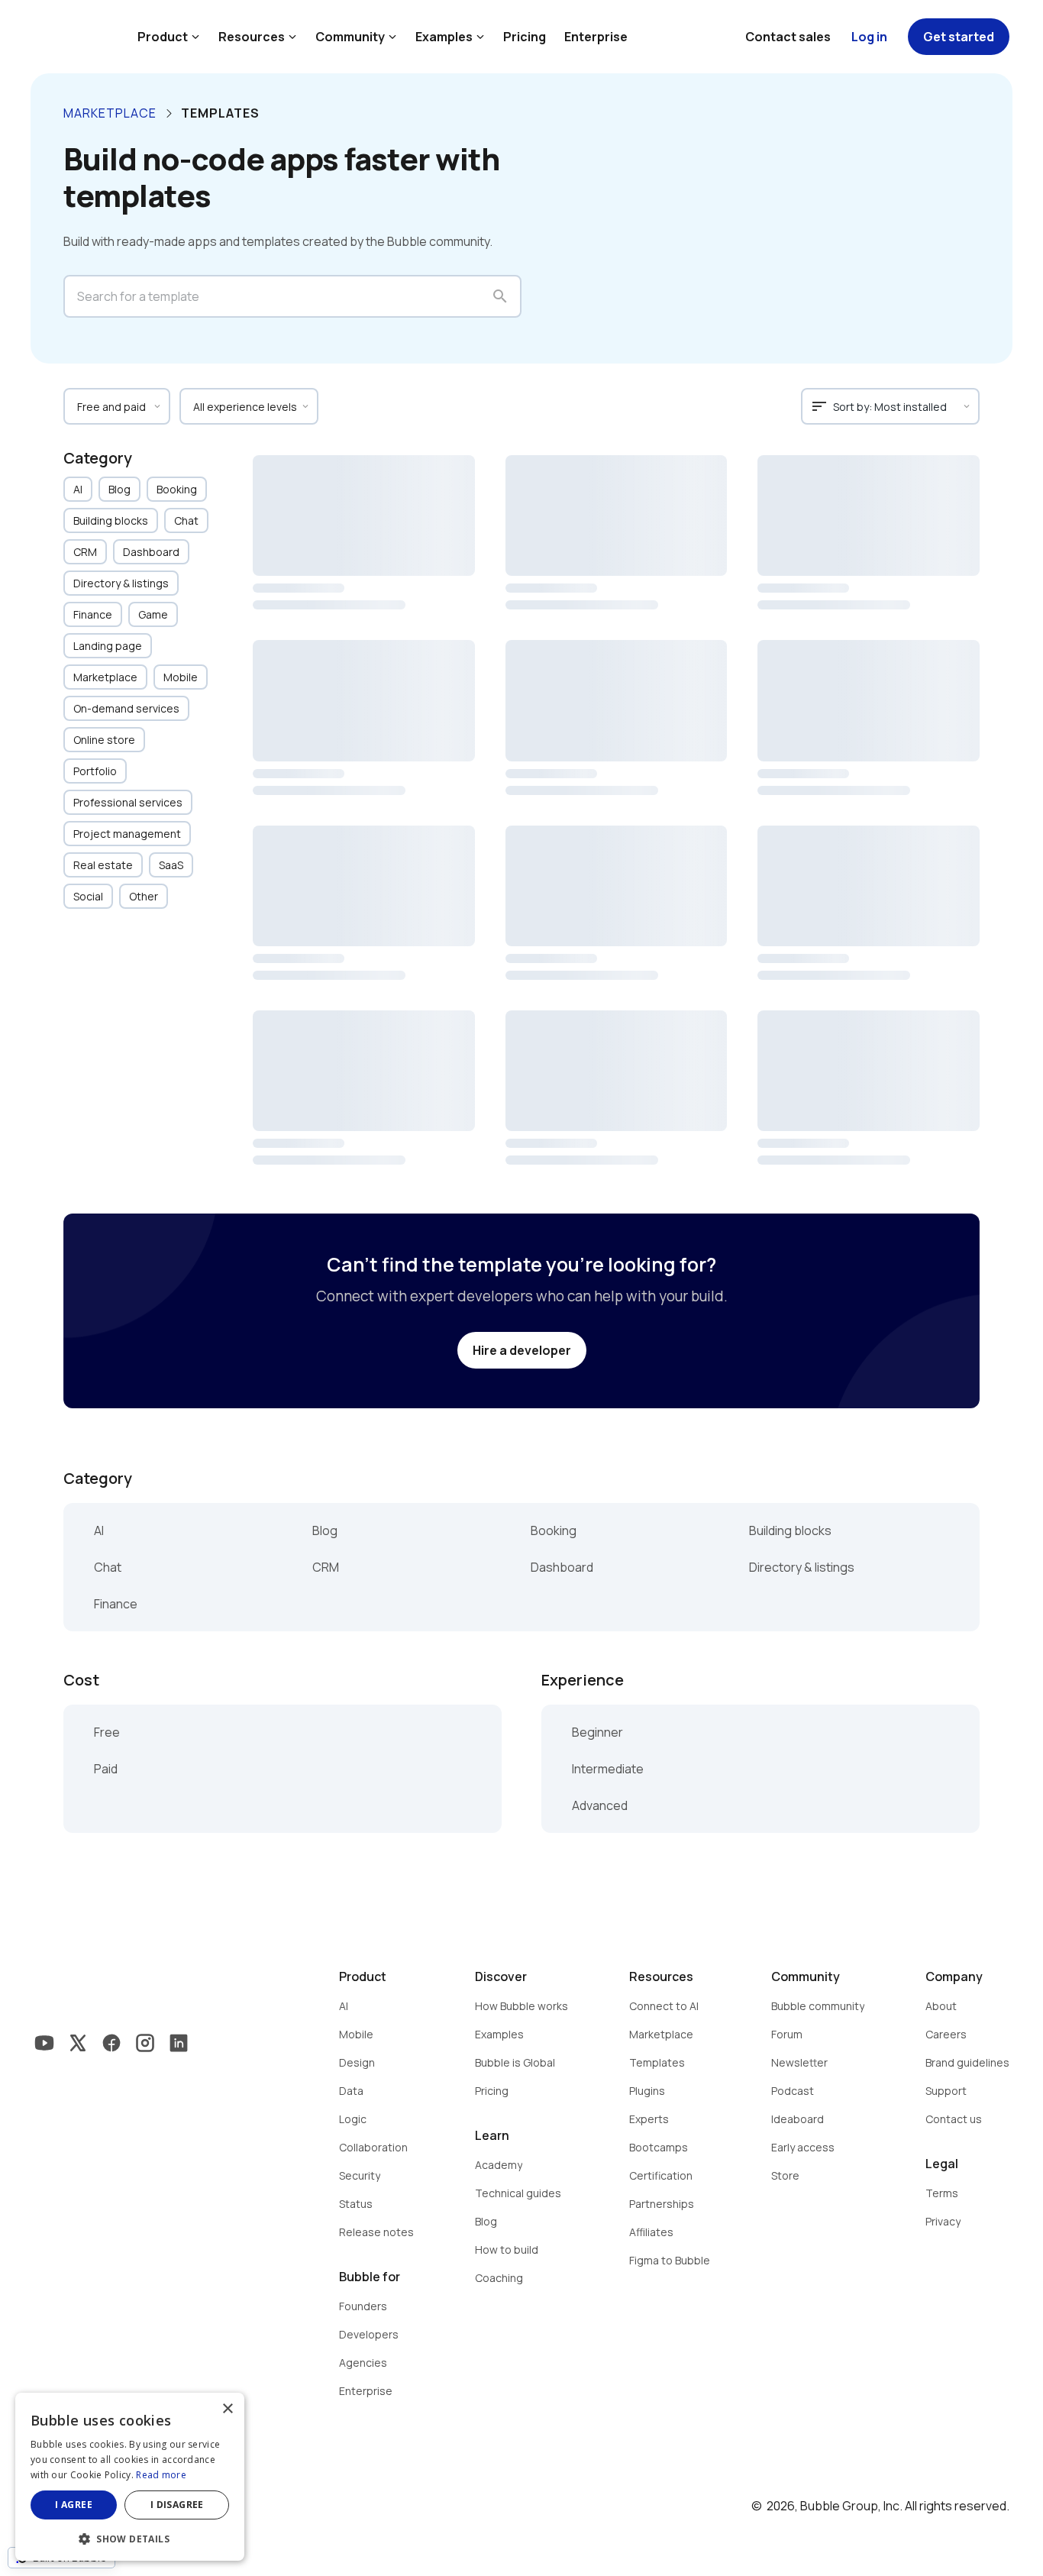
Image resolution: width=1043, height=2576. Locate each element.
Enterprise (596, 37)
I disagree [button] (177, 2505)
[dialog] (130, 2477)
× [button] (227, 2409)
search (500, 296)
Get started (959, 37)
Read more (161, 2475)
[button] (130, 2537)
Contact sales (788, 37)
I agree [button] (74, 2505)
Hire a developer (522, 1350)
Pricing (525, 37)
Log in (869, 37)
